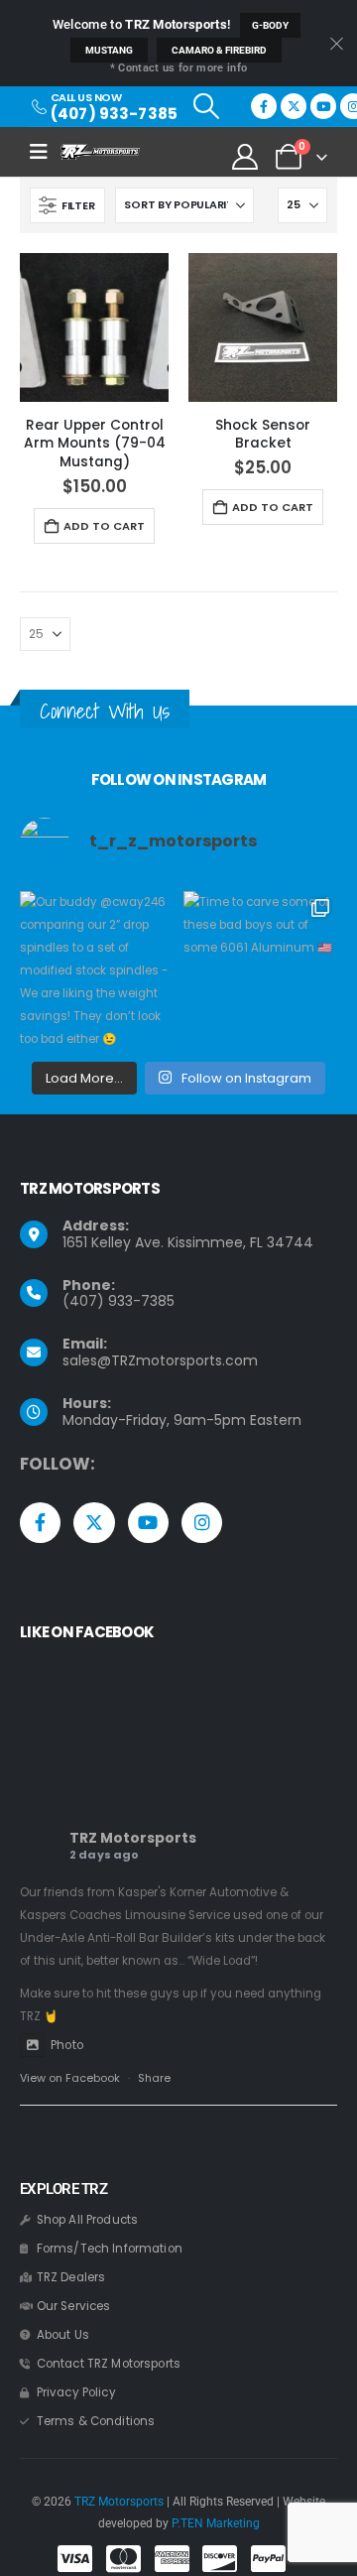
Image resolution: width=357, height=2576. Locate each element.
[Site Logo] (100, 152)
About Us (63, 2335)
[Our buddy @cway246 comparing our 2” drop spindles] (97, 968)
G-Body (270, 25)
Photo (67, 2045)
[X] (294, 106)
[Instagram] (202, 1523)
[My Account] (245, 157)
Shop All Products (87, 2220)
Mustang (109, 50)
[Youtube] (323, 106)
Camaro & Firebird (219, 50)
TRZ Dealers (71, 2277)
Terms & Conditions (96, 2421)
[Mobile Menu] (45, 152)
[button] (206, 106)
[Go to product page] (94, 327)
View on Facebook (70, 2078)
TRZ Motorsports (133, 1838)
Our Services (74, 2306)
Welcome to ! (142, 24)
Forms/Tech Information (110, 2249)
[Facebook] (264, 106)
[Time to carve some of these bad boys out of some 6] (260, 968)
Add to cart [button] (104, 526)
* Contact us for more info (178, 68)
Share (154, 2078)
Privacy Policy (76, 2392)
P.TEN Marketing (216, 2523)
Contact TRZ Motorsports (109, 2364)
